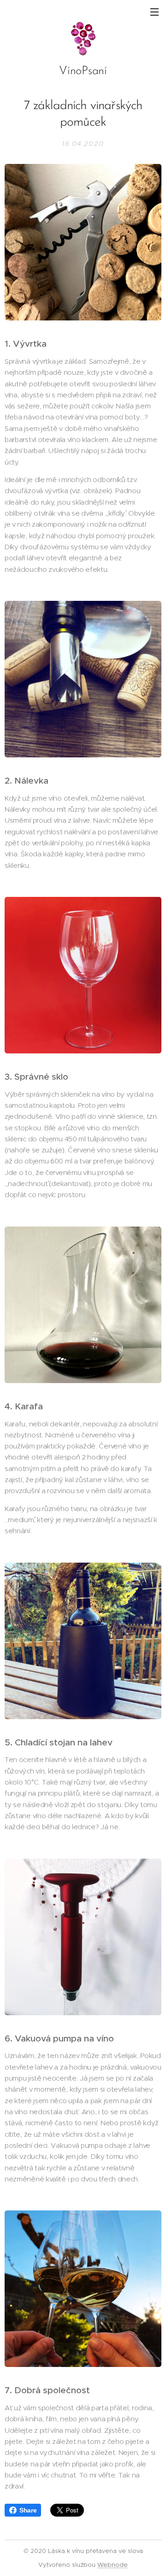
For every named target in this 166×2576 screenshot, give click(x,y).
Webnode (113, 2565)
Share (28, 2510)
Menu (154, 12)
